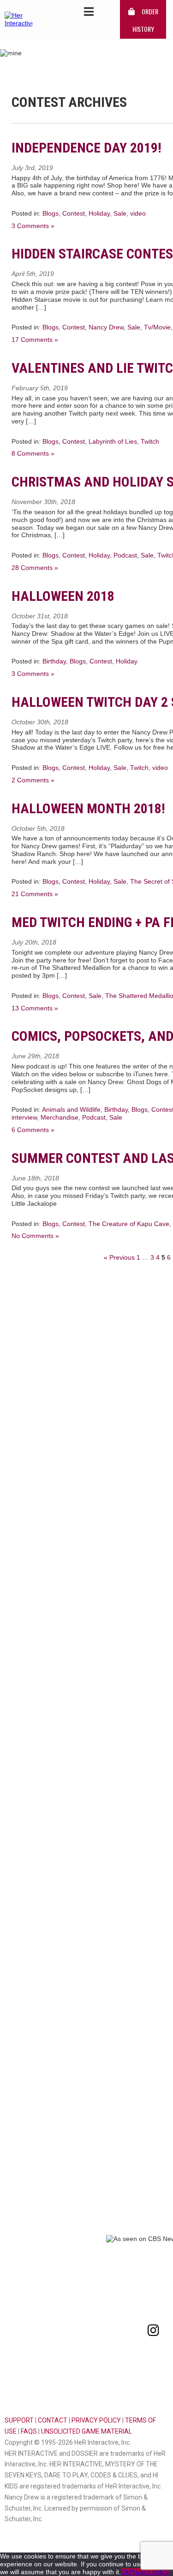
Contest (74, 213)
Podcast (125, 555)
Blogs (51, 213)
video (138, 213)
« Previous (119, 1257)
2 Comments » (33, 780)
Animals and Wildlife (71, 1109)
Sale (120, 213)
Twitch (150, 441)
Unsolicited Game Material (86, 2431)
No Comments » (35, 1236)
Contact (53, 2420)
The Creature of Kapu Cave (129, 1224)
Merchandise (60, 1117)
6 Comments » (33, 1130)
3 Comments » (33, 226)
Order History (145, 20)
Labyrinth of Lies (113, 441)
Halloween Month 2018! (88, 808)
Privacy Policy (96, 2420)
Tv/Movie (157, 327)
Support (19, 2420)
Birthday (54, 661)
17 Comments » (35, 340)
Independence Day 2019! (86, 148)
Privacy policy (149, 2572)
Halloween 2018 (63, 596)
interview (24, 1117)
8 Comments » (33, 453)
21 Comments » (35, 894)
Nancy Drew (106, 327)
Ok (125, 2572)
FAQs (29, 2431)
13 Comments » (35, 1008)
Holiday (99, 213)
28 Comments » (35, 568)
